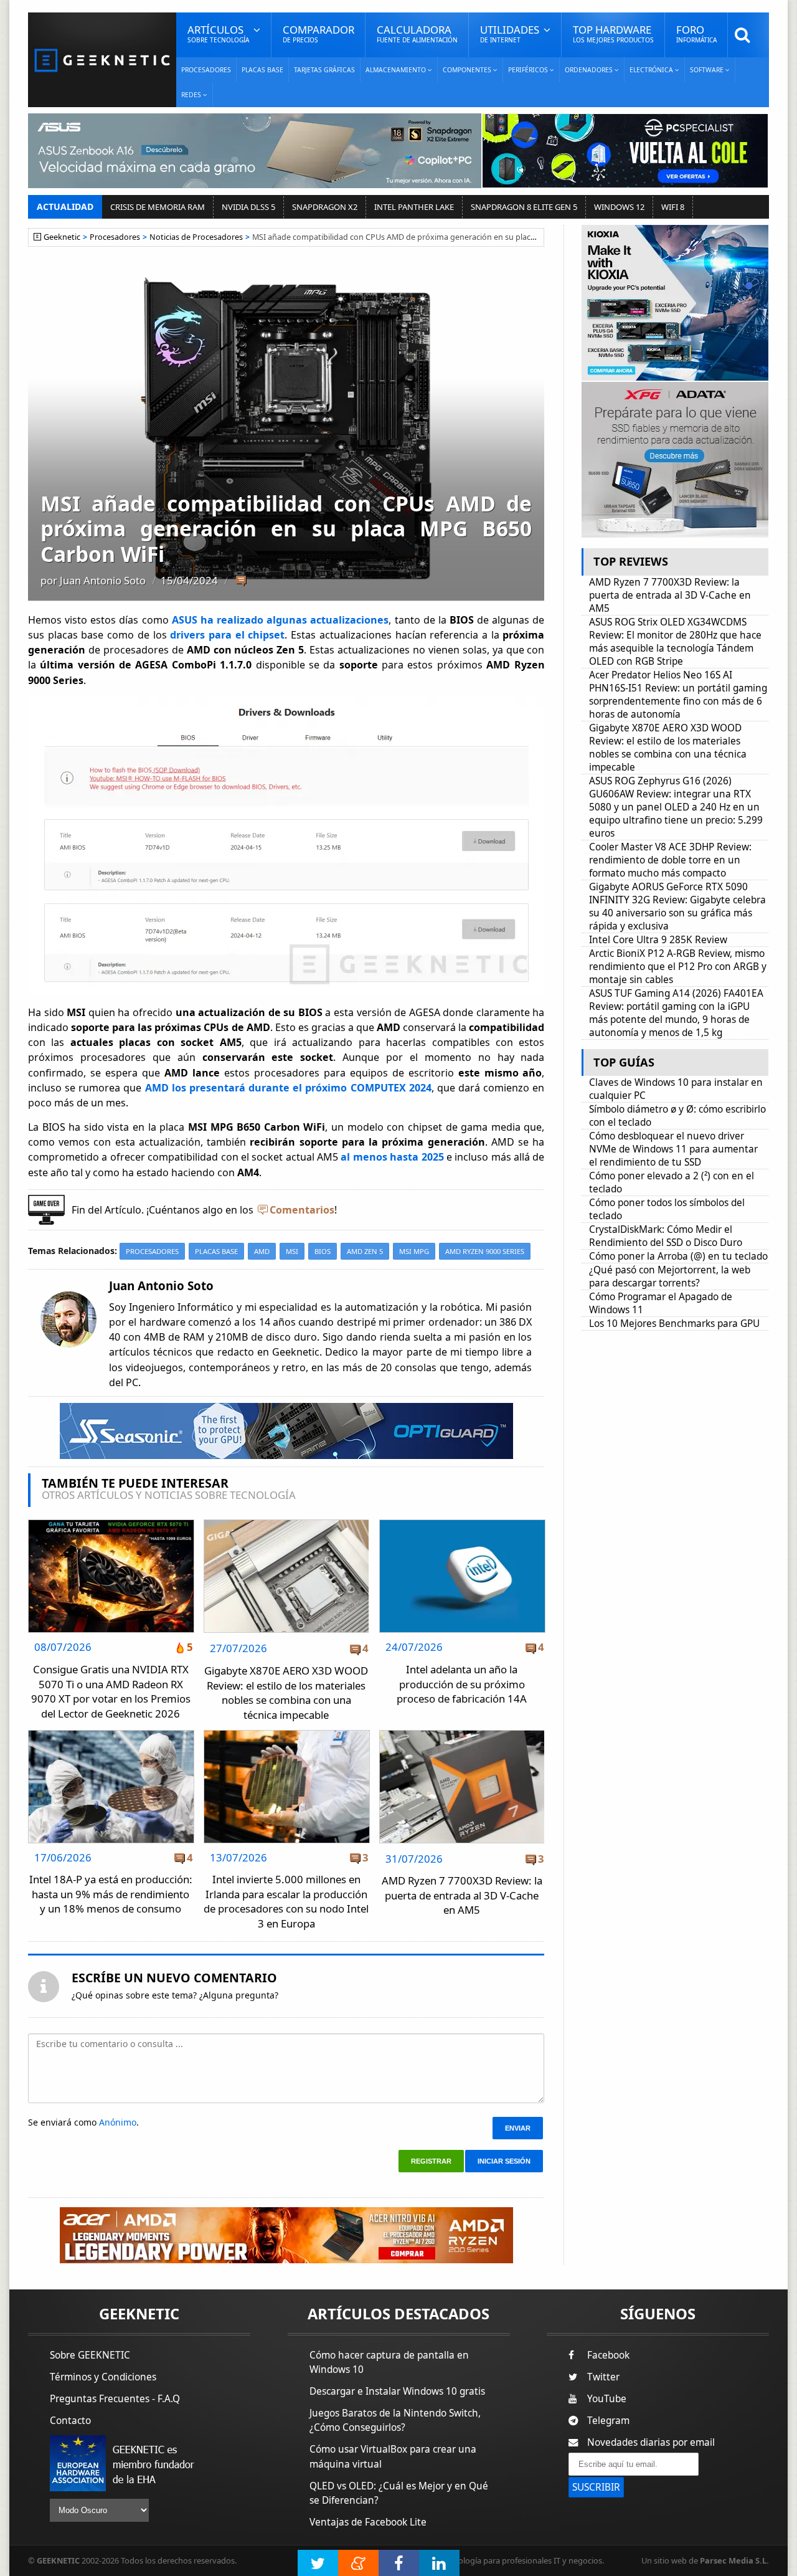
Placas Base (262, 70)
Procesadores (206, 70)
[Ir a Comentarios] (241, 581)
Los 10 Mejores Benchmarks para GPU (674, 1324)
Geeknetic (62, 237)
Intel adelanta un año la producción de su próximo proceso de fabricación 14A (462, 1684)
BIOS (323, 1251)
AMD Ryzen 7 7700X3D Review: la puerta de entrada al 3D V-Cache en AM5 (462, 1895)
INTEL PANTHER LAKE (414, 207)
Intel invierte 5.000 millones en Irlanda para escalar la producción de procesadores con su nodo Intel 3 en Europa (286, 1901)
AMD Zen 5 (365, 1251)
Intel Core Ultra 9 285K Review (658, 940)
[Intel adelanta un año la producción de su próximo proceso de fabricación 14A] (462, 1523)
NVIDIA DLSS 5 (248, 207)
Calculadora (417, 33)
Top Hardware (613, 33)
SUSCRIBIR (596, 2487)
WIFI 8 (673, 207)
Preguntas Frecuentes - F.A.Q (115, 2399)
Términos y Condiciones (103, 2377)
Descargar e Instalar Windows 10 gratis (397, 2391)
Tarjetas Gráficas (324, 70)
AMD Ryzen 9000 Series (485, 1251)
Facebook (608, 2355)
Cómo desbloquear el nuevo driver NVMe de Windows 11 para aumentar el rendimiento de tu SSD (673, 1149)
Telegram (608, 2421)
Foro (696, 33)
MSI (292, 1251)
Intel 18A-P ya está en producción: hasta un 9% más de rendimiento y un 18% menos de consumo (111, 1894)
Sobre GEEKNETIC (90, 2355)
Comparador (318, 33)
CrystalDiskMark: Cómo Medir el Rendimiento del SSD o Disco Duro (666, 1236)
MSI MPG (414, 1251)
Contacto (70, 2421)
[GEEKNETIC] (102, 59)
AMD (262, 1251)
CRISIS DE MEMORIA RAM (158, 207)
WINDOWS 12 (619, 207)
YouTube (607, 2399)
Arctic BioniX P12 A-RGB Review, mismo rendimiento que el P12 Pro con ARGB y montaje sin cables (678, 967)
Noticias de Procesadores (196, 237)
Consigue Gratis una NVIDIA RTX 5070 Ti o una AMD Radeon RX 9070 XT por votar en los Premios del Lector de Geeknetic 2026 (111, 1691)
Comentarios (302, 1210)
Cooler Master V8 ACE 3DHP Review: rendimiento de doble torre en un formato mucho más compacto (670, 860)
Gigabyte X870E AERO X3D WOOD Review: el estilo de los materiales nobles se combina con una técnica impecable (286, 1693)
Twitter (603, 2377)
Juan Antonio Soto (103, 580)
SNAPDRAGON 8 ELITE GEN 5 (524, 207)
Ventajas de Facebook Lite (368, 2522)
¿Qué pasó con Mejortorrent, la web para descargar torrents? (670, 1276)
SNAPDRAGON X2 (325, 207)
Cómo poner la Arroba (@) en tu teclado (678, 1256)
